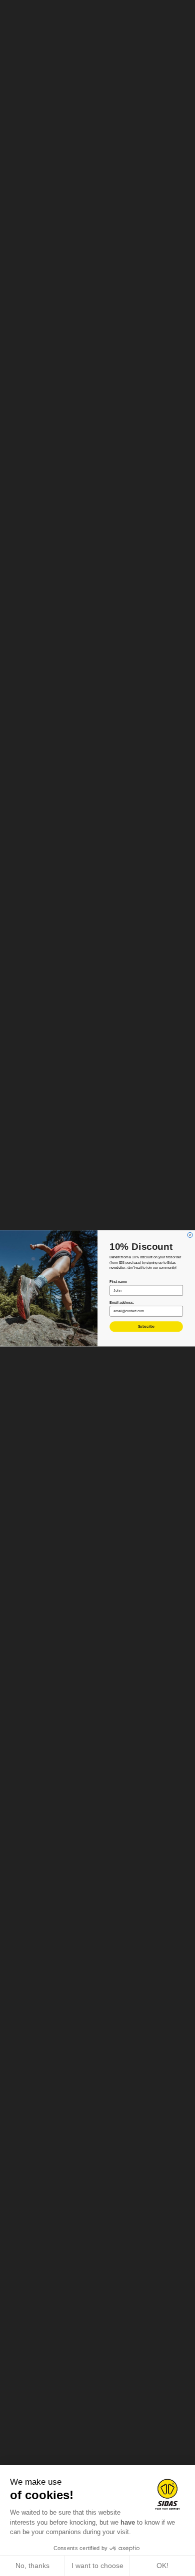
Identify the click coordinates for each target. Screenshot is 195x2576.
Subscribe (146, 1327)
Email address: (122, 1302)
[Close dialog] (190, 1235)
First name (118, 1282)
